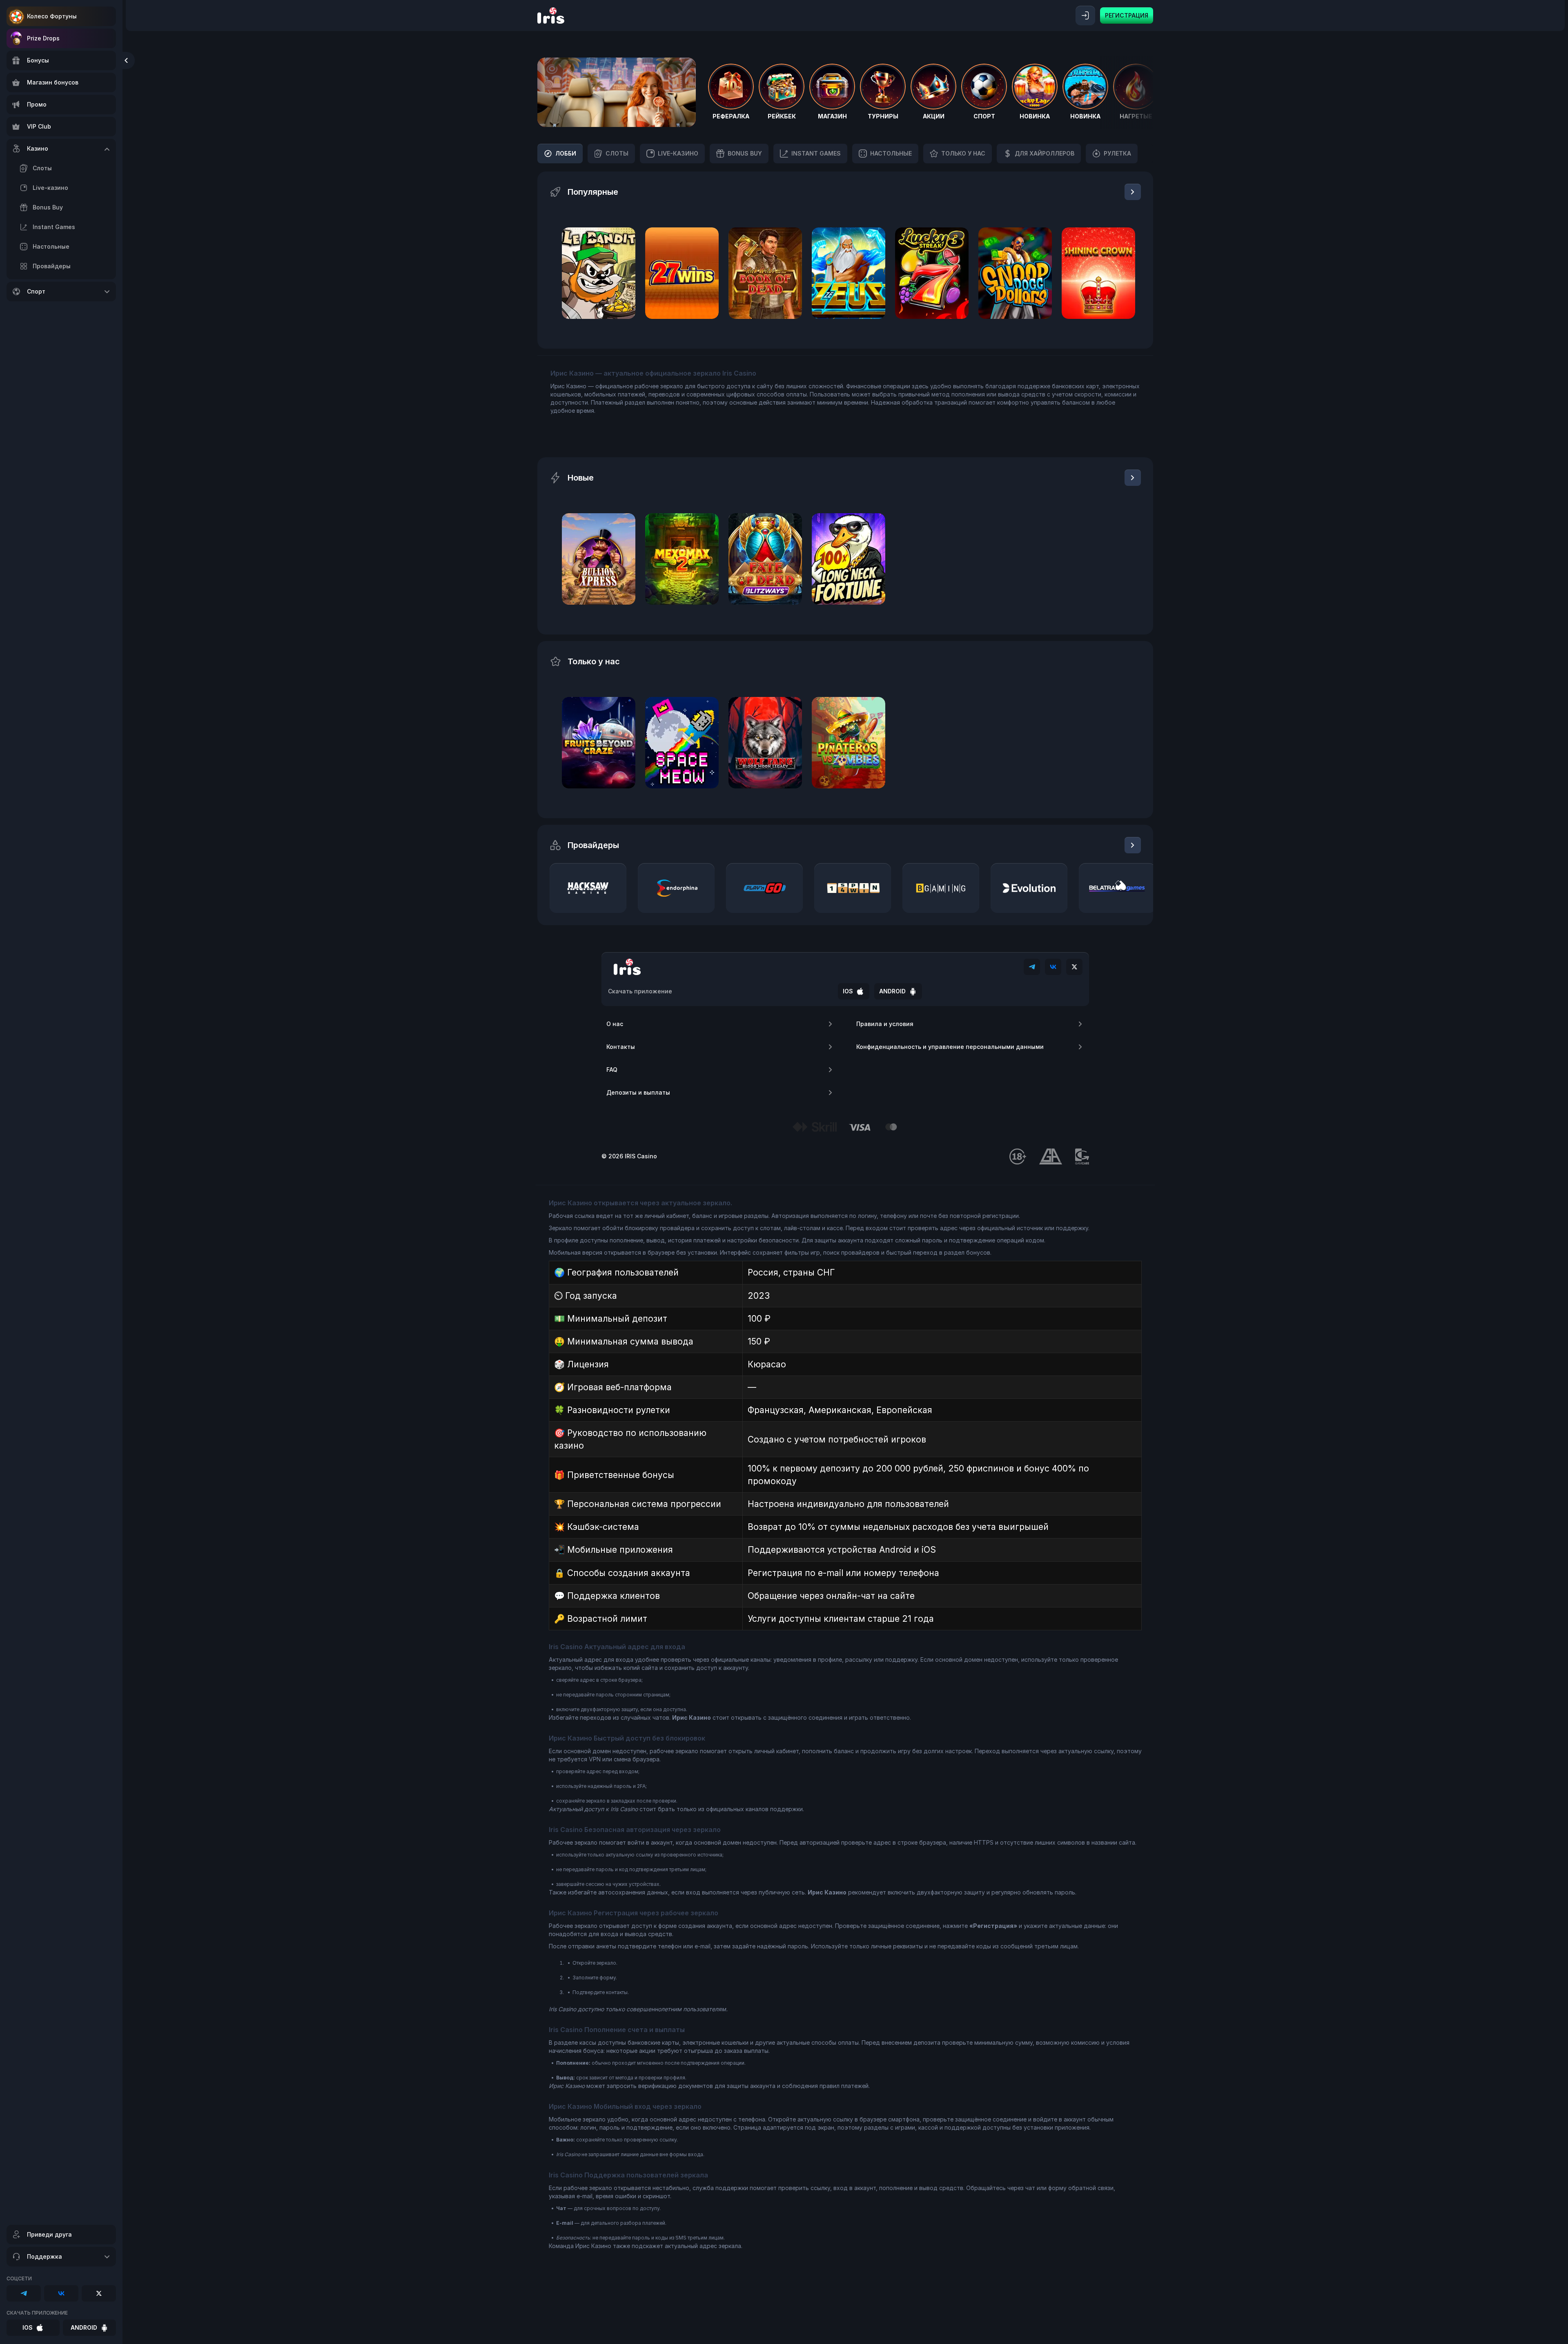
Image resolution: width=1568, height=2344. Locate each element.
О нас (615, 1024)
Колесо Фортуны (52, 16)
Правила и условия (885, 1024)
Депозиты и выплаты (638, 1092)
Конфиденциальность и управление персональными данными (950, 1047)
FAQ (612, 1070)
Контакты (621, 1047)
